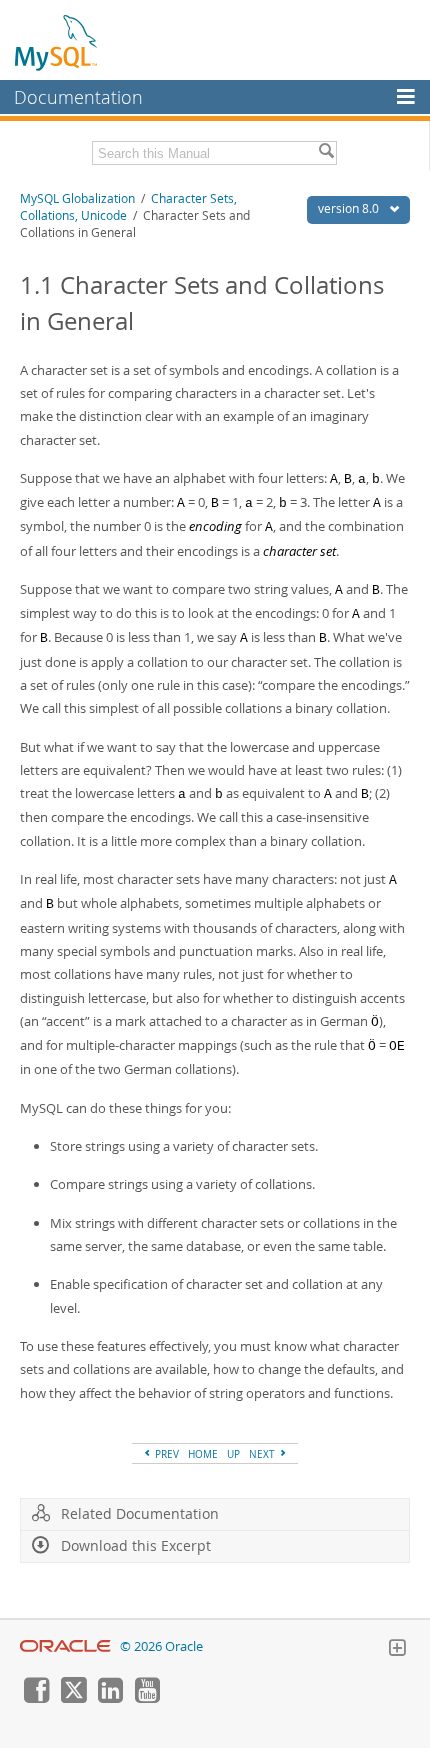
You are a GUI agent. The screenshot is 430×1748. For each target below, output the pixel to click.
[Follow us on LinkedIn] (110, 1698)
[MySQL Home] (57, 42)
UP (233, 1454)
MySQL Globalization (77, 198)
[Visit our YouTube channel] (147, 1698)
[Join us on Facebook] (36, 1698)
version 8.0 (350, 208)
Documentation (78, 97)
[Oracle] (65, 1646)
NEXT (263, 1454)
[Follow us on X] (73, 1698)
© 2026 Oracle (161, 1646)
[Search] (326, 153)
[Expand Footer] (397, 1650)
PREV (165, 1454)
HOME (203, 1454)
